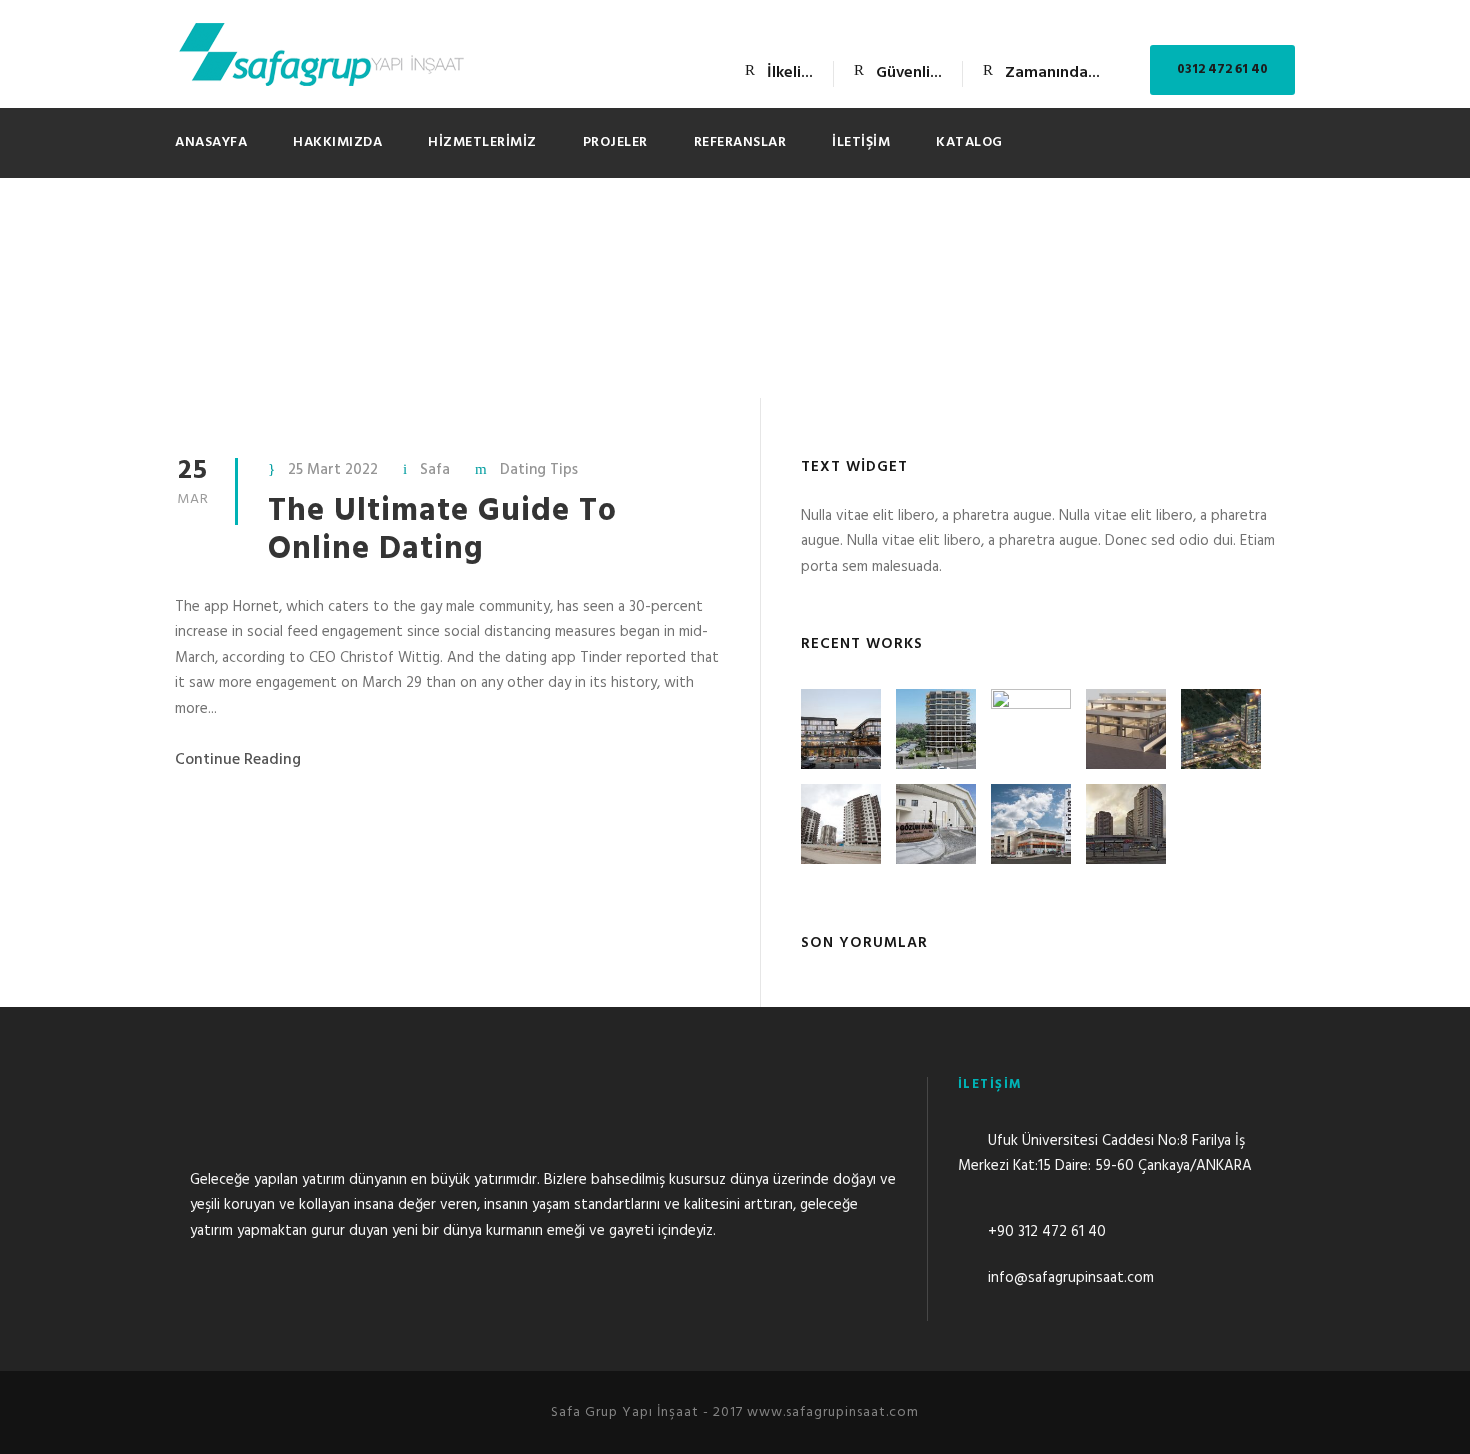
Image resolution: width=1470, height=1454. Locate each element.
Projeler (615, 142)
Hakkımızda (337, 142)
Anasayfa (211, 142)
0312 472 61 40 (1222, 69)
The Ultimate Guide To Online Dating (442, 530)
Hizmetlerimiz (482, 142)
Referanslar (740, 142)
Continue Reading (238, 760)
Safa (435, 470)
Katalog (969, 142)
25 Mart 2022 (333, 470)
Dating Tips (539, 470)
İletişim (861, 142)
